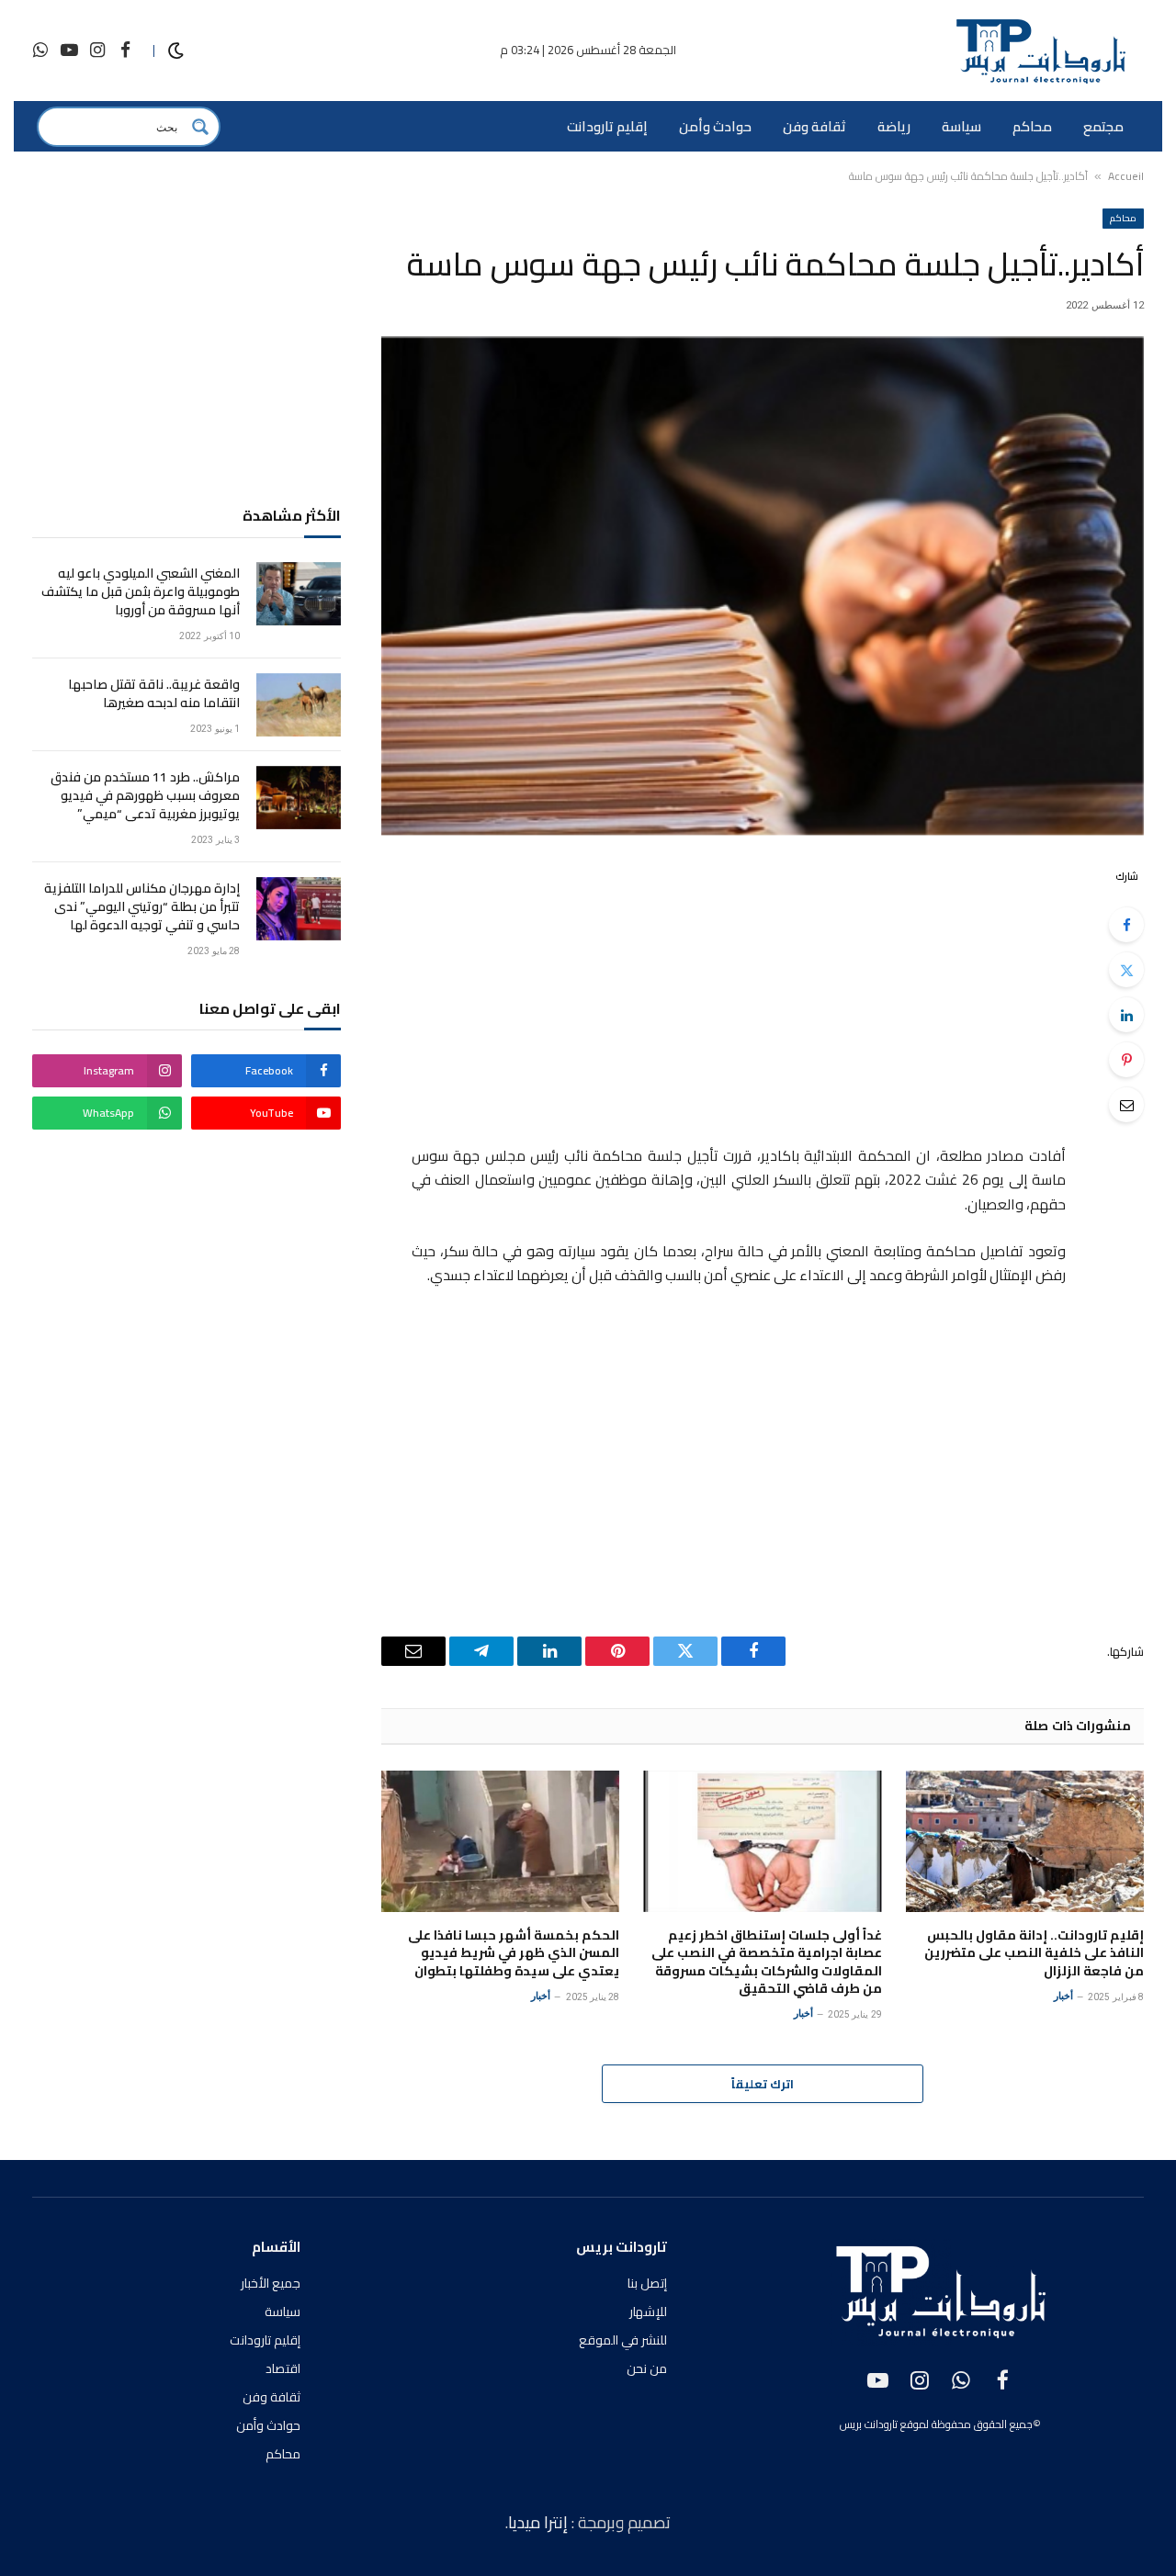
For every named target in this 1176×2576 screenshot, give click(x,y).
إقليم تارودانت (607, 126)
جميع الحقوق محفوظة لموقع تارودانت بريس (936, 2424)
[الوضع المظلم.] (176, 51)
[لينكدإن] (1126, 1015)
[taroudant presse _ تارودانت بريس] (1040, 51)
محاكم (1032, 126)
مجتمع (1103, 126)
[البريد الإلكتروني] (1126, 1105)
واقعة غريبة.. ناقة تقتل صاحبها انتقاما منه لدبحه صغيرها (154, 693)
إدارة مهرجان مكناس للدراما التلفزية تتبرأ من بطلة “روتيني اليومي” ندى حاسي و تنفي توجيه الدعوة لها (142, 906)
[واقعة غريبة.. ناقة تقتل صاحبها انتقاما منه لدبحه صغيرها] (299, 705)
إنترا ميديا (540, 2522)
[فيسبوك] (1126, 925)
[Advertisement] (714, 993)
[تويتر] (1126, 970)
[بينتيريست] (1126, 1060)
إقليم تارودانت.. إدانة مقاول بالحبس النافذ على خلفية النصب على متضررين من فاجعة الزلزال (1034, 1953)
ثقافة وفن (814, 126)
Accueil (1126, 176)
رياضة (894, 126)
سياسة (961, 126)
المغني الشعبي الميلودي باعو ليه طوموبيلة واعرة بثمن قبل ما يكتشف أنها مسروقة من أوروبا (141, 591)
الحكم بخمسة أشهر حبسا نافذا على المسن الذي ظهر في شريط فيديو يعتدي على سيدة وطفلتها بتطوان (514, 1953)
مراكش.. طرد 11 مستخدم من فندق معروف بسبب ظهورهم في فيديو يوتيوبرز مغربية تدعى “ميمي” (145, 795)
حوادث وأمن (715, 126)
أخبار (1063, 1996)
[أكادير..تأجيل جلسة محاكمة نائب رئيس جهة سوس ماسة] (763, 586)
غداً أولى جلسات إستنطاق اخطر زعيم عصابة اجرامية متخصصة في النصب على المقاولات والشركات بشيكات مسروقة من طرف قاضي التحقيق (766, 1962)
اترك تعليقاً (763, 2084)
